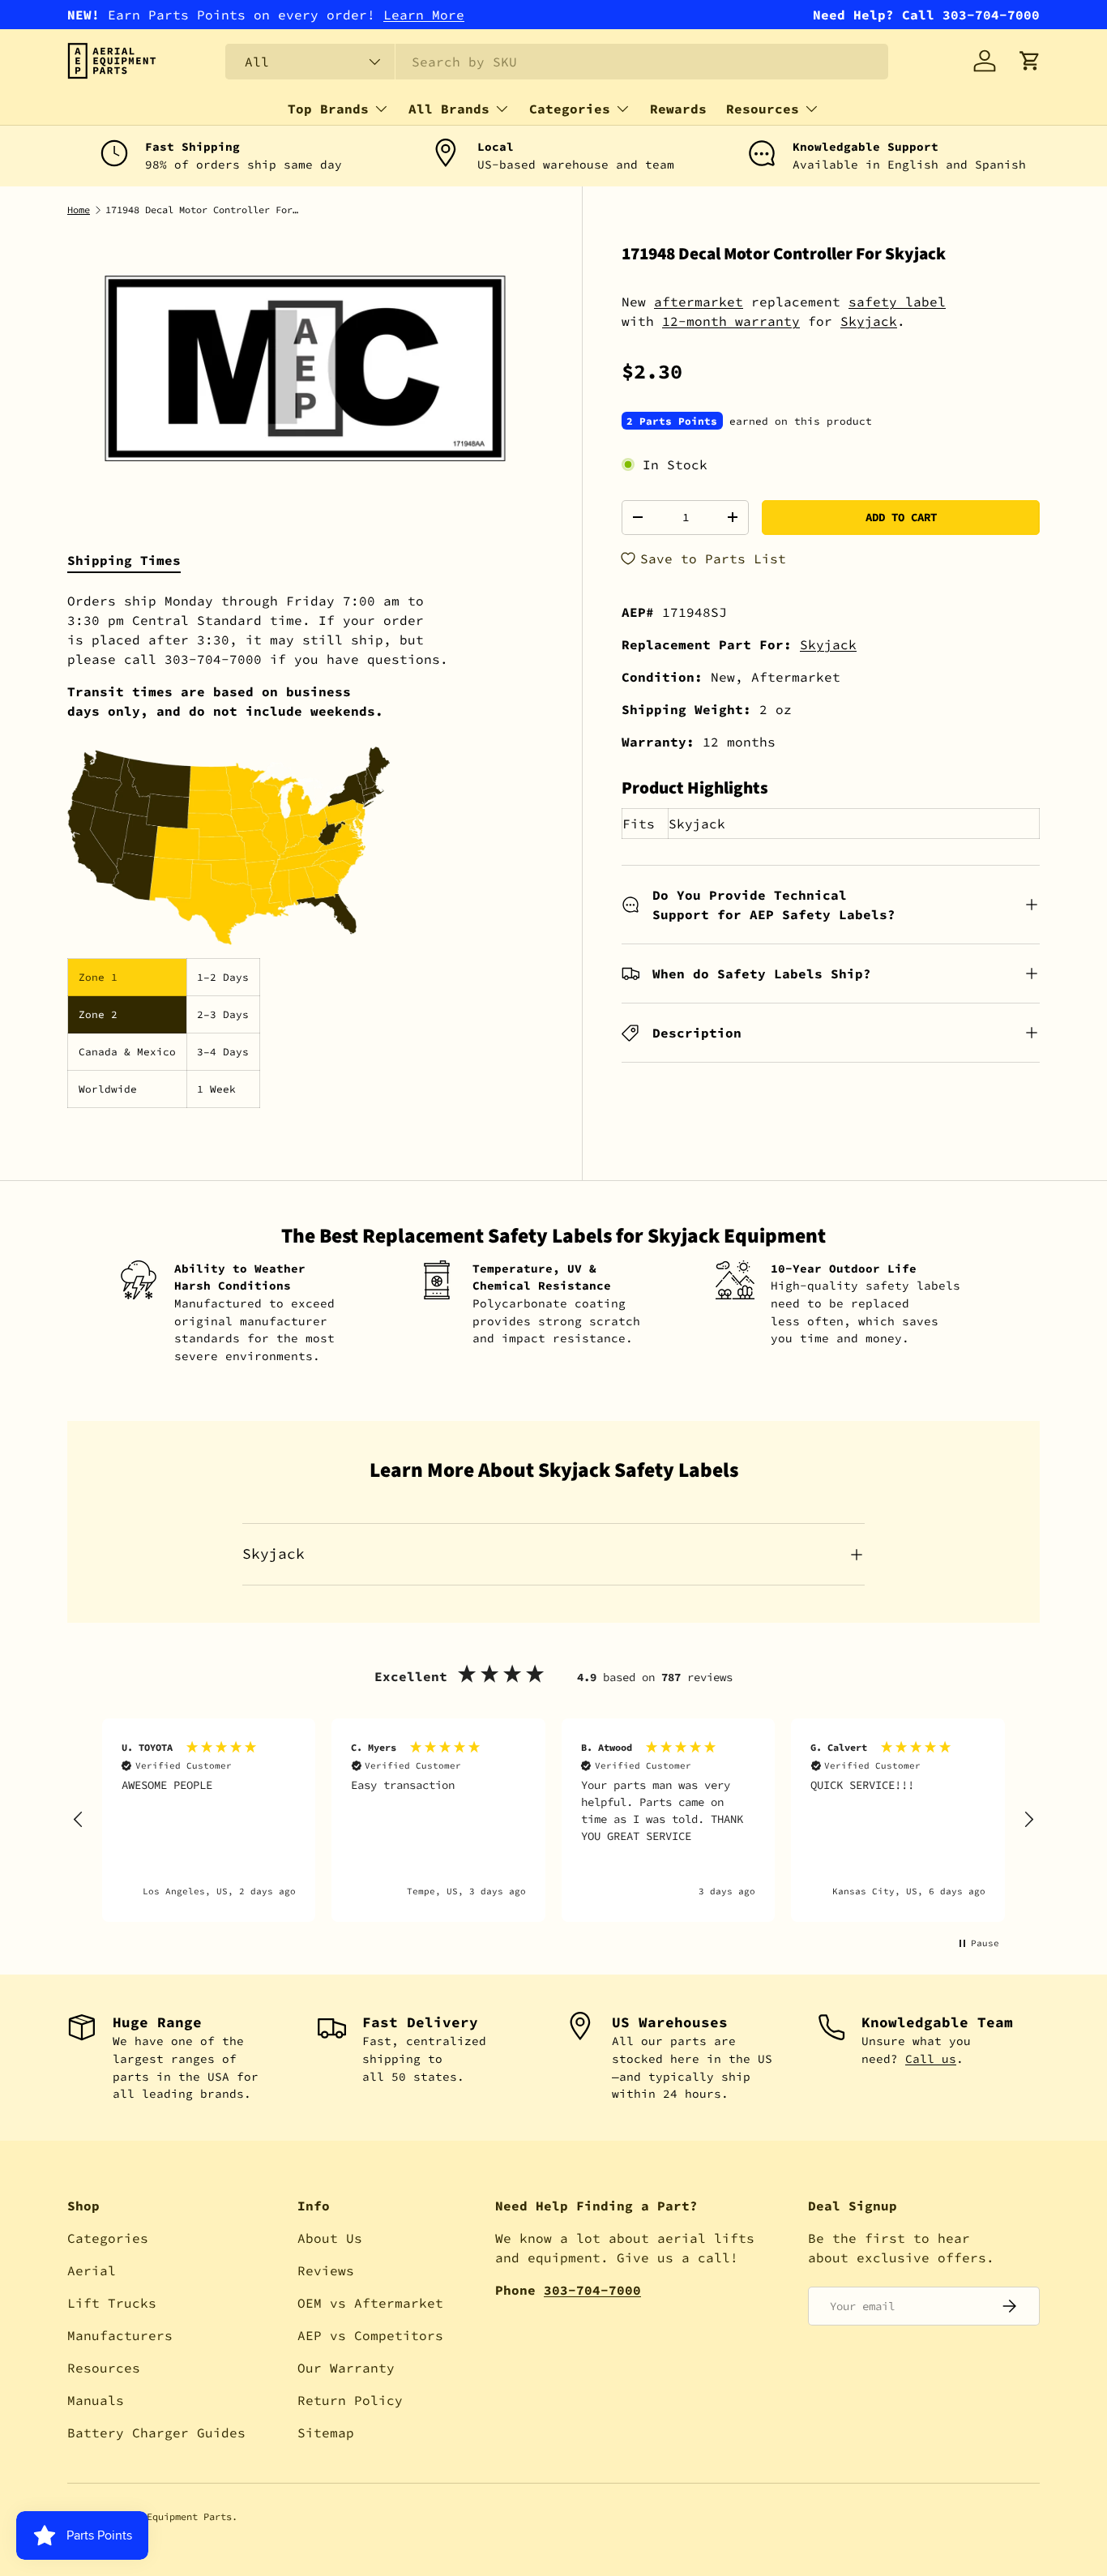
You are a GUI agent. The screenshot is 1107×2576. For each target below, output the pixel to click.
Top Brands (328, 109)
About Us (330, 2238)
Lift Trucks (112, 2303)
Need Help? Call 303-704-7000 (926, 15)
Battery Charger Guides (156, 2433)
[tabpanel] (305, 849)
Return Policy (350, 2400)
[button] (1030, 61)
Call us (931, 2059)
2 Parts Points (672, 421)
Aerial (92, 2270)
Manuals (96, 2400)
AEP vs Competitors (370, 2335)
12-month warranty (731, 321)
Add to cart (901, 517)
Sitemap (326, 2433)
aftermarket (699, 302)
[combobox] (557, 62)
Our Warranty (346, 2368)
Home (79, 210)
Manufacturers (120, 2335)
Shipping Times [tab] (124, 560)
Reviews (326, 2270)
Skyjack (869, 321)
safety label (897, 302)
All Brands (449, 109)
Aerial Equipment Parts (169, 2516)
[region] (553, 1820)
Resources (763, 109)
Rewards (678, 109)
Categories (570, 109)
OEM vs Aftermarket (370, 2303)
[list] (305, 368)
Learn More (424, 15)
